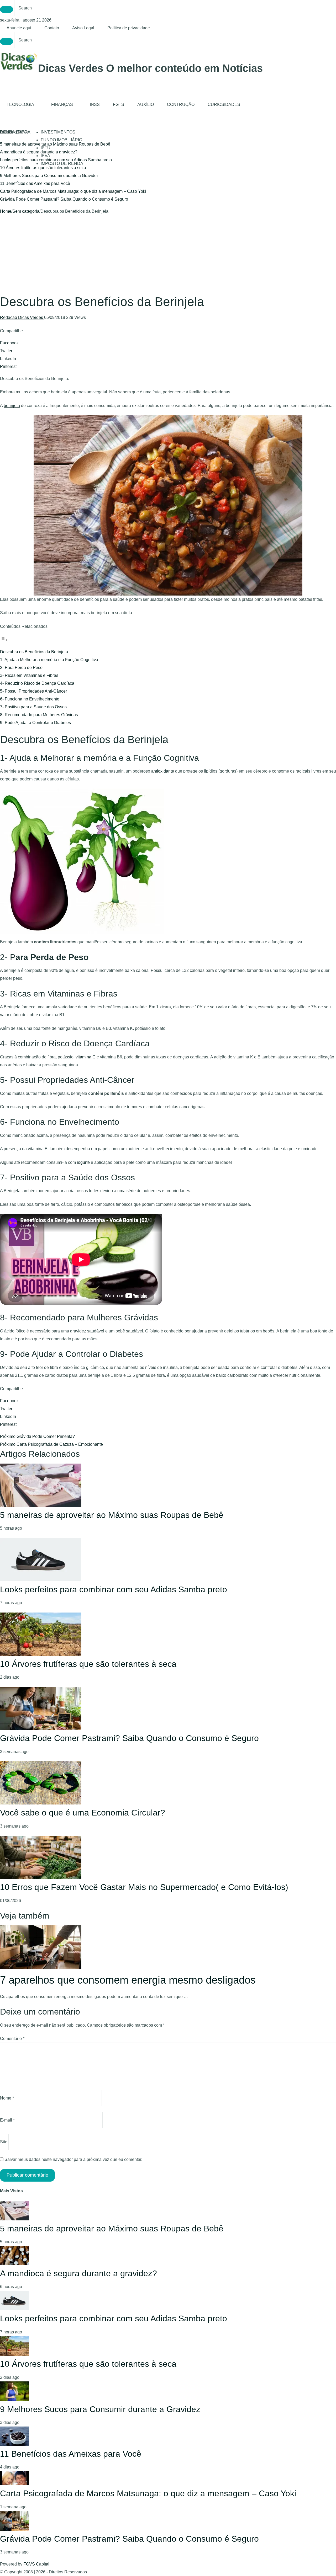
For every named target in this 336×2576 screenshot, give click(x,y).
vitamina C (86, 1057)
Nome (7, 2098)
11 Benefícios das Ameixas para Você (35, 183)
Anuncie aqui (19, 28)
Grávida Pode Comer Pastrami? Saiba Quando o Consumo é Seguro (64, 199)
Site (4, 2142)
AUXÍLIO (146, 105)
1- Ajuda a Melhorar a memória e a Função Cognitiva (49, 660)
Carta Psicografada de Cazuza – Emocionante (51, 1444)
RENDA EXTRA (15, 132)
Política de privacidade (129, 28)
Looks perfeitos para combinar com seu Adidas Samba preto (114, 1589)
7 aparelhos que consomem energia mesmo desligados (128, 1980)
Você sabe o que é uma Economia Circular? (83, 1813)
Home (6, 211)
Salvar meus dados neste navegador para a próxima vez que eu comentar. (73, 2159)
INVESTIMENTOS (58, 132)
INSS (95, 105)
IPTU (46, 148)
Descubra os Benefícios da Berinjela (34, 652)
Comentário (12, 2039)
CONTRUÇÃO (181, 105)
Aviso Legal (83, 28)
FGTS (119, 105)
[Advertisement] (168, 255)
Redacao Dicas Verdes (22, 317)
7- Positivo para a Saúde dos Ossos (33, 707)
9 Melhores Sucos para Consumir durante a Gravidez (49, 176)
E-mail (7, 2120)
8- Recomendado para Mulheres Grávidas (39, 715)
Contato (52, 28)
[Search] (7, 9)
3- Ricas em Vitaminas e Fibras (29, 675)
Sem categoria (26, 211)
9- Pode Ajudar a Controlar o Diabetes (35, 723)
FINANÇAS (62, 105)
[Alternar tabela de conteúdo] (4, 640)
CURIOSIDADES (224, 105)
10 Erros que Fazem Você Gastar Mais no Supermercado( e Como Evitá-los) (144, 1887)
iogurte (83, 1162)
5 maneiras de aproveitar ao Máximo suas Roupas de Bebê (112, 1515)
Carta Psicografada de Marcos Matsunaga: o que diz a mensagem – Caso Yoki (73, 191)
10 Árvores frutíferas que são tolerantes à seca (43, 168)
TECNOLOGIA (20, 105)
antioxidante (163, 771)
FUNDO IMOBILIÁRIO (61, 140)
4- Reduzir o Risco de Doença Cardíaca (37, 683)
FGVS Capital (36, 2564)
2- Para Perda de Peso (21, 668)
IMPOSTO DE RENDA (62, 164)
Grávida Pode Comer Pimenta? (37, 1436)
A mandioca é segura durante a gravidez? (39, 152)
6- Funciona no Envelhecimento (30, 699)
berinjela (12, 406)
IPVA (45, 156)
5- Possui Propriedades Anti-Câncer (33, 691)
